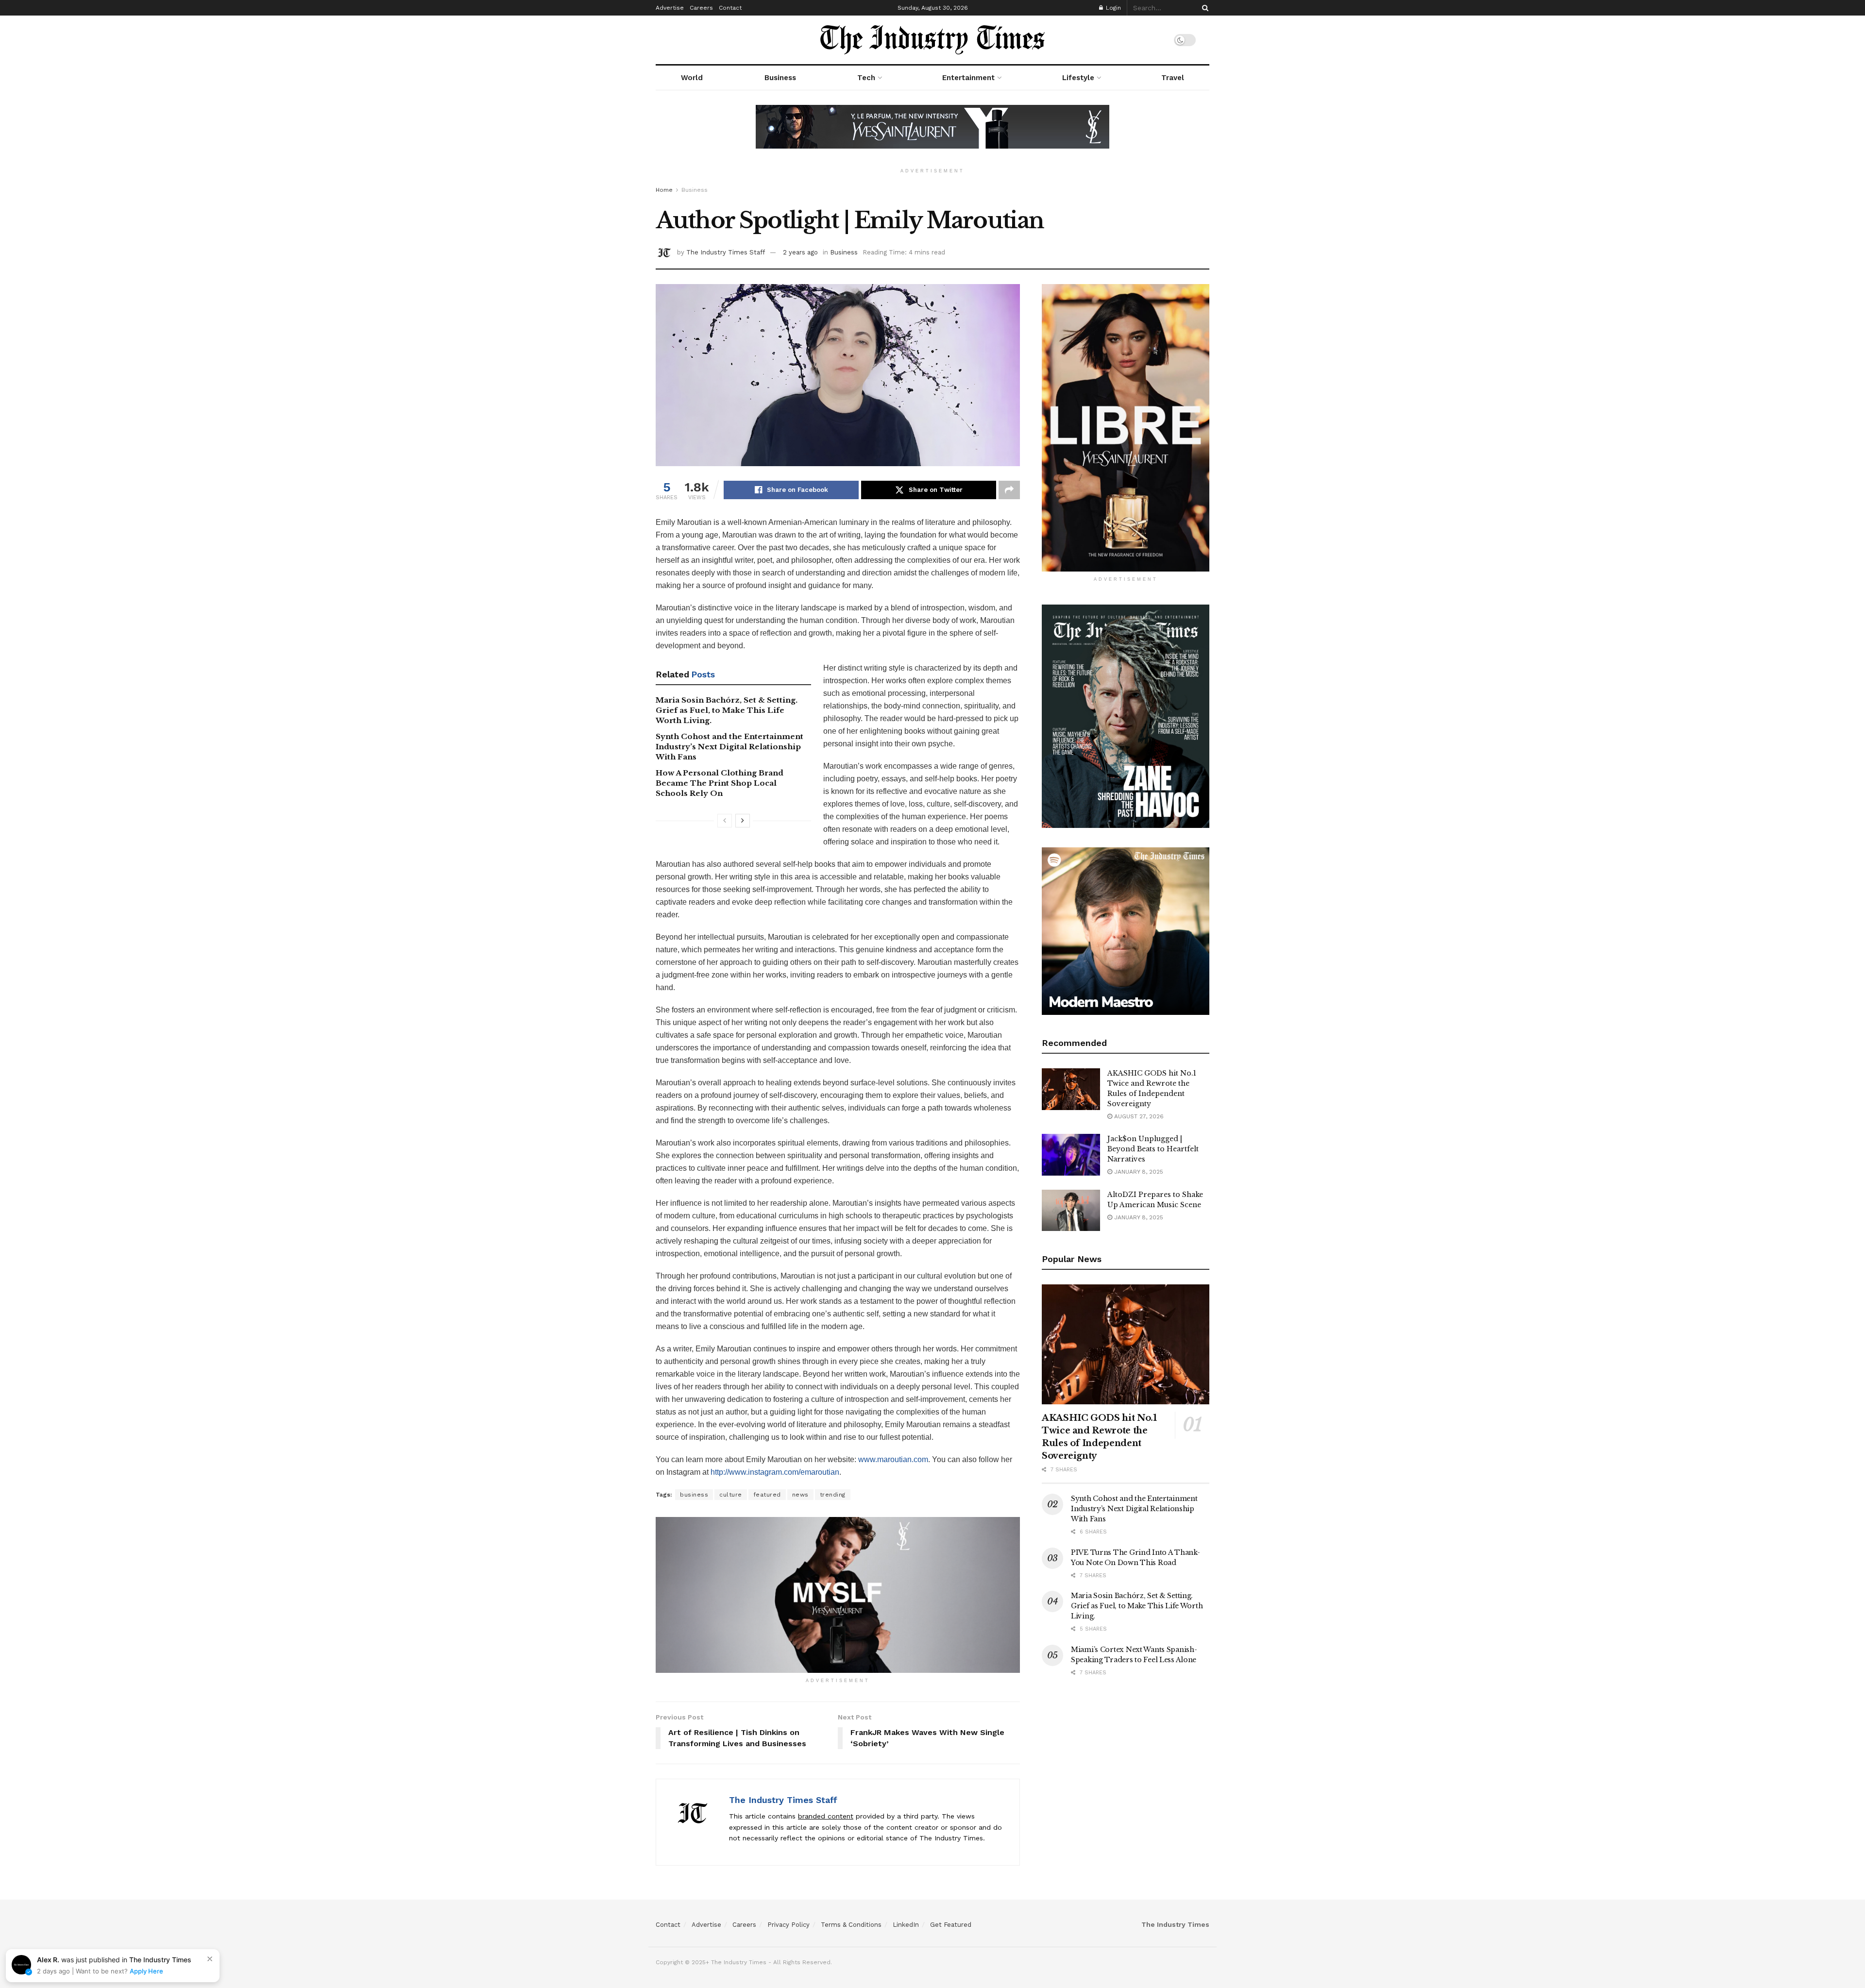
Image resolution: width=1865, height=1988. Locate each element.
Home (664, 190)
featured (767, 1495)
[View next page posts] (743, 821)
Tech (866, 78)
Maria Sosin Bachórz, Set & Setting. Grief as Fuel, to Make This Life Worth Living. (727, 710)
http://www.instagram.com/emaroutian (775, 1472)
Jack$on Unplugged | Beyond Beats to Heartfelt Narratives (1153, 1149)
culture (731, 1495)
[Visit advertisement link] (932, 134)
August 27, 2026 (1138, 1116)
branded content (826, 1816)
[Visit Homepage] (932, 40)
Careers (701, 8)
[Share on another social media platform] (1009, 490)
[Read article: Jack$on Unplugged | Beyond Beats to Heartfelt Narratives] (1071, 1155)
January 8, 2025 (1138, 1172)
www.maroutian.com (893, 1459)
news (800, 1495)
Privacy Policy (788, 1925)
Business (780, 78)
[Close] (210, 1959)
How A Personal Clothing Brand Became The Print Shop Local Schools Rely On (720, 783)
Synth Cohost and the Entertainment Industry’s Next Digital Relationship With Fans (729, 747)
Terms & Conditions (851, 1925)
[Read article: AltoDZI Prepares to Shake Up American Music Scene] (1071, 1211)
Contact (730, 8)
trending (833, 1495)
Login (1112, 8)
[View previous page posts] (725, 821)
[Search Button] (1204, 8)
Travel (1173, 78)
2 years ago (800, 252)
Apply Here (146, 1971)
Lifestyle (1078, 78)
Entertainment (968, 78)
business (694, 1495)
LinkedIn (906, 1925)
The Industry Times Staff (726, 252)
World (692, 78)
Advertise (670, 8)
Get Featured (951, 1925)
